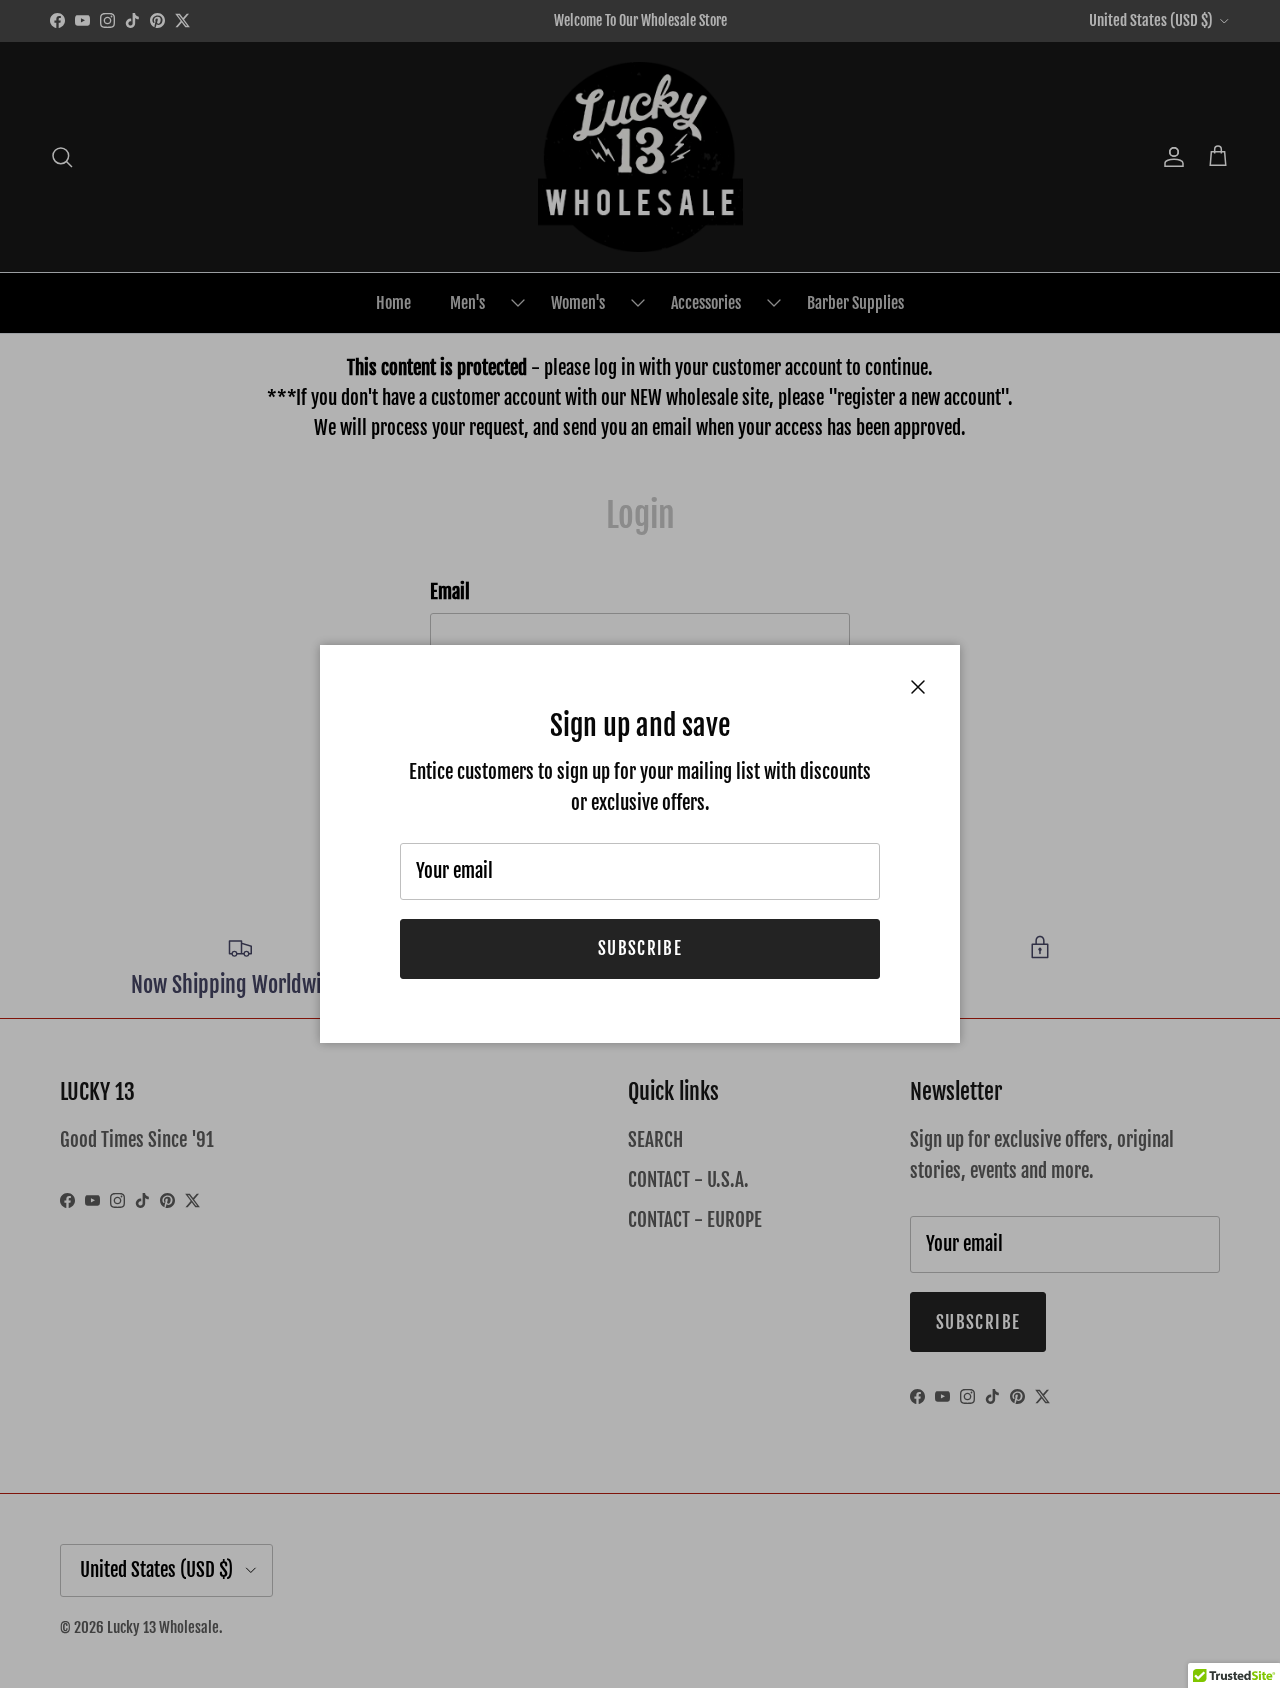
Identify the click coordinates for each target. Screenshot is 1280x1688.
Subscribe (640, 948)
